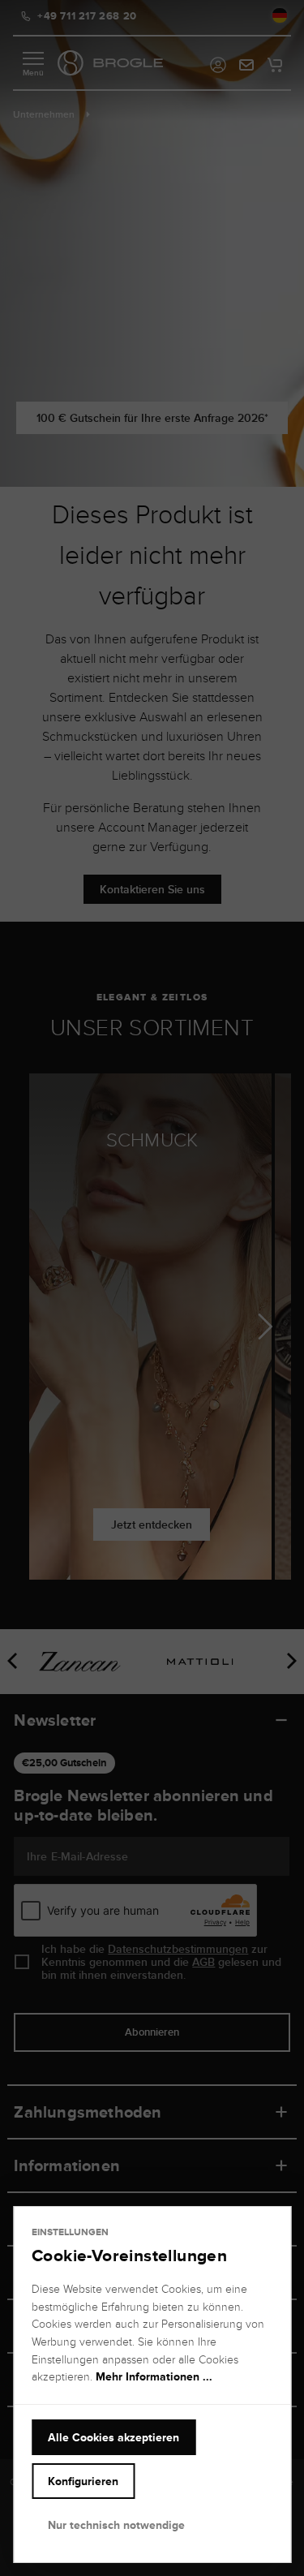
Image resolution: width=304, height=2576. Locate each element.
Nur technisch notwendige (116, 2525)
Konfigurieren (83, 2481)
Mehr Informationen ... (154, 2376)
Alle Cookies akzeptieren (113, 2437)
